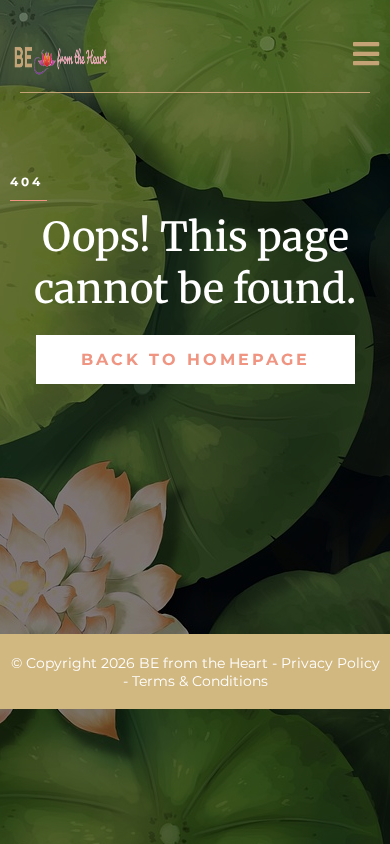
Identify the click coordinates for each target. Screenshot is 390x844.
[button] (366, 57)
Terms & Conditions (200, 681)
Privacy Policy (328, 663)
